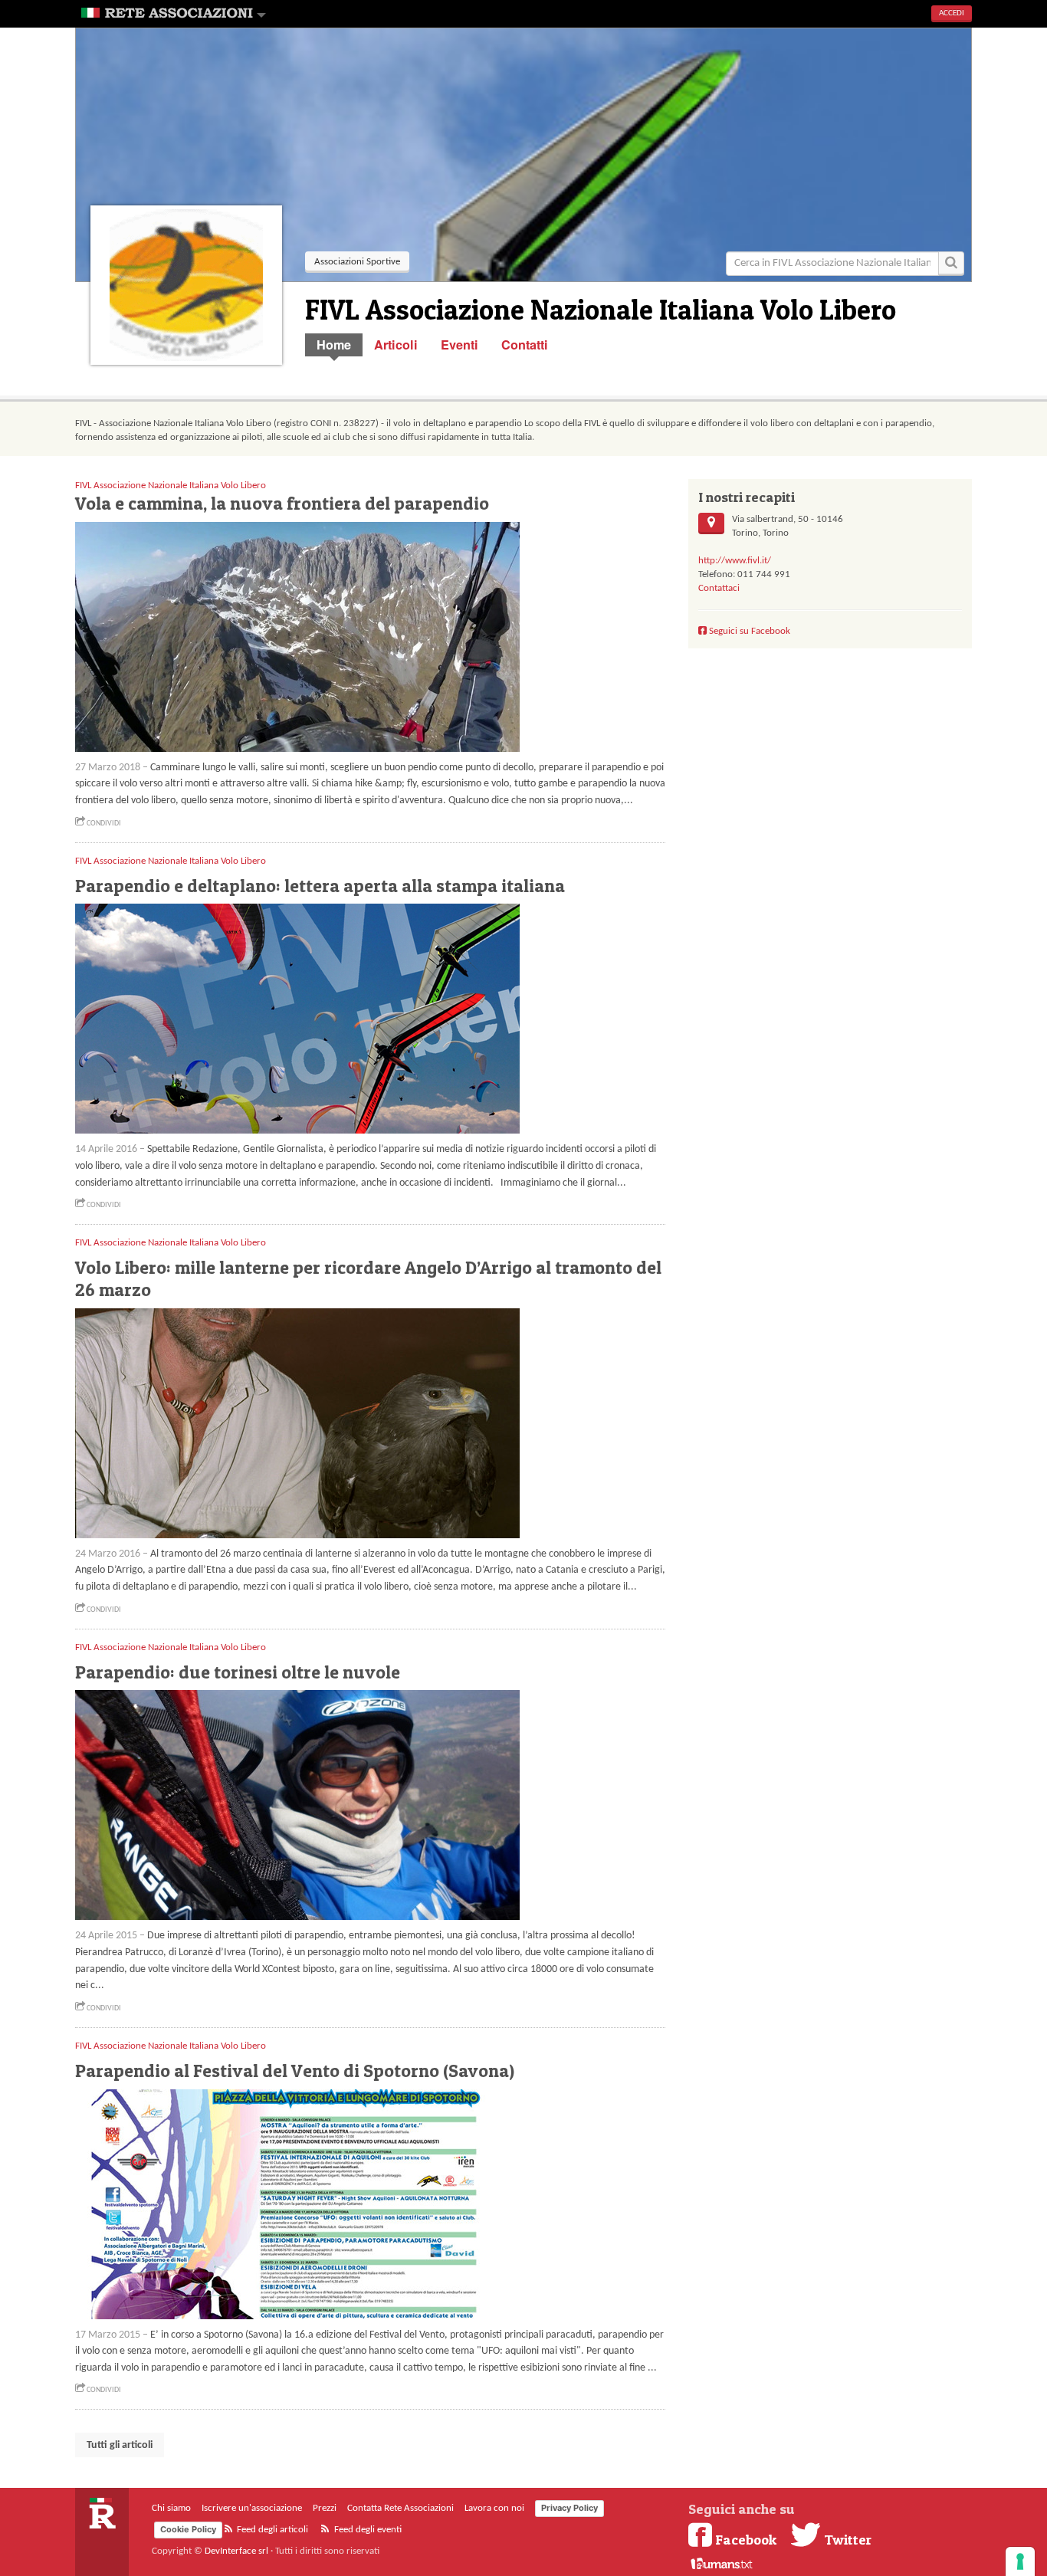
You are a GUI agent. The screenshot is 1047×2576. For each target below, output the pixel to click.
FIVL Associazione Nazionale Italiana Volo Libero (171, 486)
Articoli (396, 345)
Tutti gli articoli (120, 2445)
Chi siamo (171, 2508)
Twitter (846, 2539)
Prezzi (325, 2508)
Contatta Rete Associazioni (400, 2508)
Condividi (103, 824)
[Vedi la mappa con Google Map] (711, 523)
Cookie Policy (188, 2529)
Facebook (746, 2539)
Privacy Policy (569, 2508)
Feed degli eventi (367, 2530)
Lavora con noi (494, 2508)
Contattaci (719, 588)
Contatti (525, 345)
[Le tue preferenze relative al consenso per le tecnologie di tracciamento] (1020, 2561)
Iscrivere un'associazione (252, 2508)
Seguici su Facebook (748, 631)
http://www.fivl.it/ (735, 561)
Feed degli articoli (271, 2530)
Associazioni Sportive (357, 262)
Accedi (952, 13)
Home (334, 345)
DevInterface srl (236, 2551)
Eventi (459, 345)
